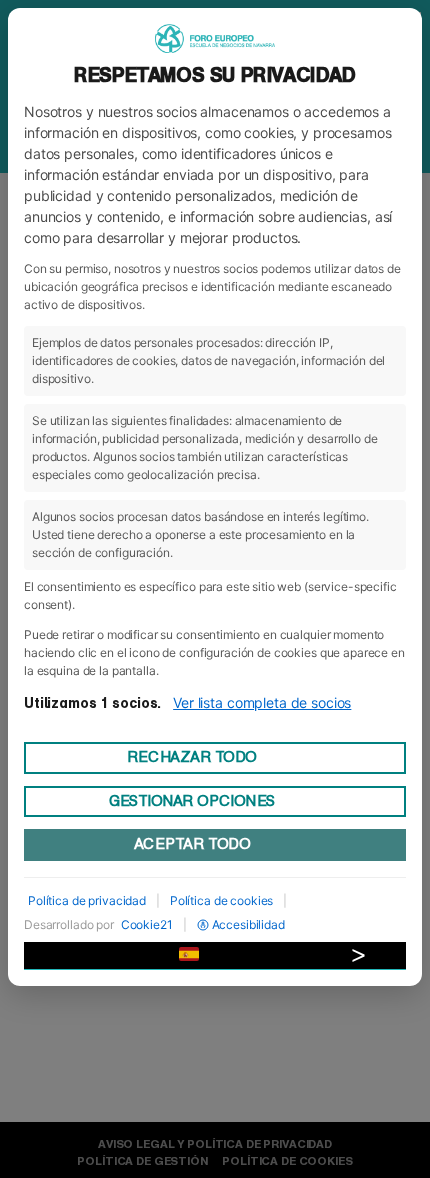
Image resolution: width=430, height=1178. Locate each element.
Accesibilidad (248, 924)
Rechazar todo (192, 757)
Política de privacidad (87, 900)
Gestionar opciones (192, 801)
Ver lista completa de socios (262, 702)
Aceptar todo (192, 844)
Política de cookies (221, 900)
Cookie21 (147, 924)
